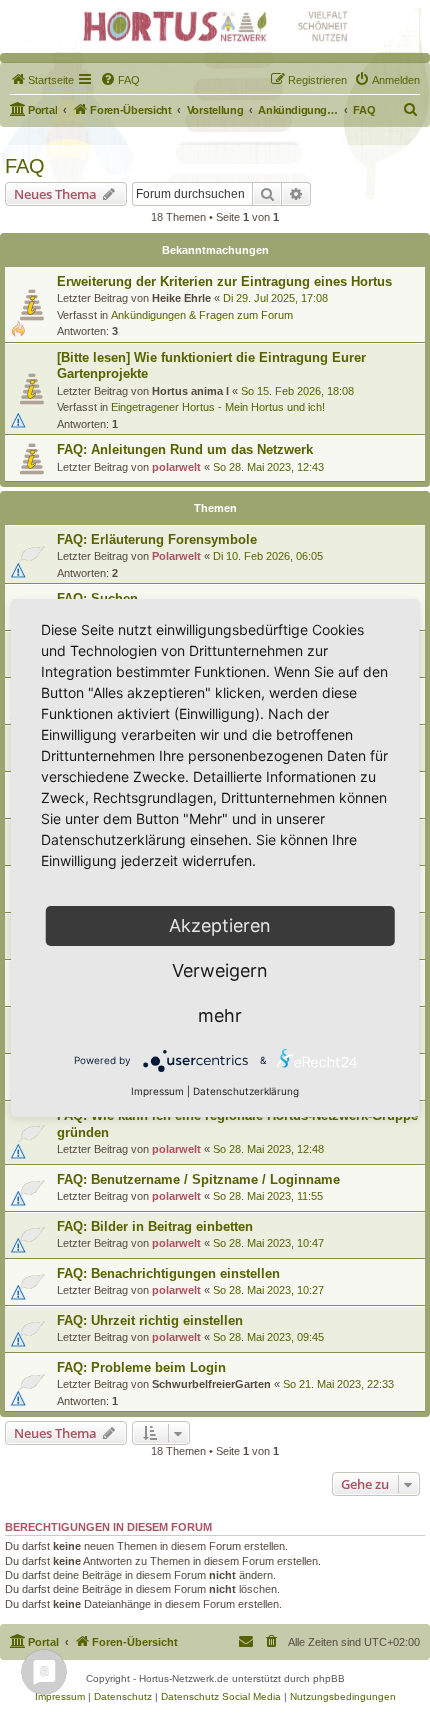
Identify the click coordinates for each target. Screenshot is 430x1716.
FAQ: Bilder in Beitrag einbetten (155, 1226)
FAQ (25, 166)
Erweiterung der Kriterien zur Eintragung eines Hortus (224, 281)
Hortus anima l (190, 391)
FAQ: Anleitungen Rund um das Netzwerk (185, 449)
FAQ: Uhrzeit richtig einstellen (150, 1320)
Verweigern (220, 970)
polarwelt (176, 467)
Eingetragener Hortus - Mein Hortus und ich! (218, 407)
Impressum (157, 1091)
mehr (220, 1015)
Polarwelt (176, 556)
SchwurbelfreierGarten (211, 1384)
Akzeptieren (220, 925)
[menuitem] (42, 80)
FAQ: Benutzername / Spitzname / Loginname (198, 1179)
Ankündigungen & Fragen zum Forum (202, 315)
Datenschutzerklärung (246, 1091)
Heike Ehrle (181, 298)
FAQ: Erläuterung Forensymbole (157, 539)
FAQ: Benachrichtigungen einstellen (168, 1273)
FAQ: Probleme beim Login (141, 1367)
